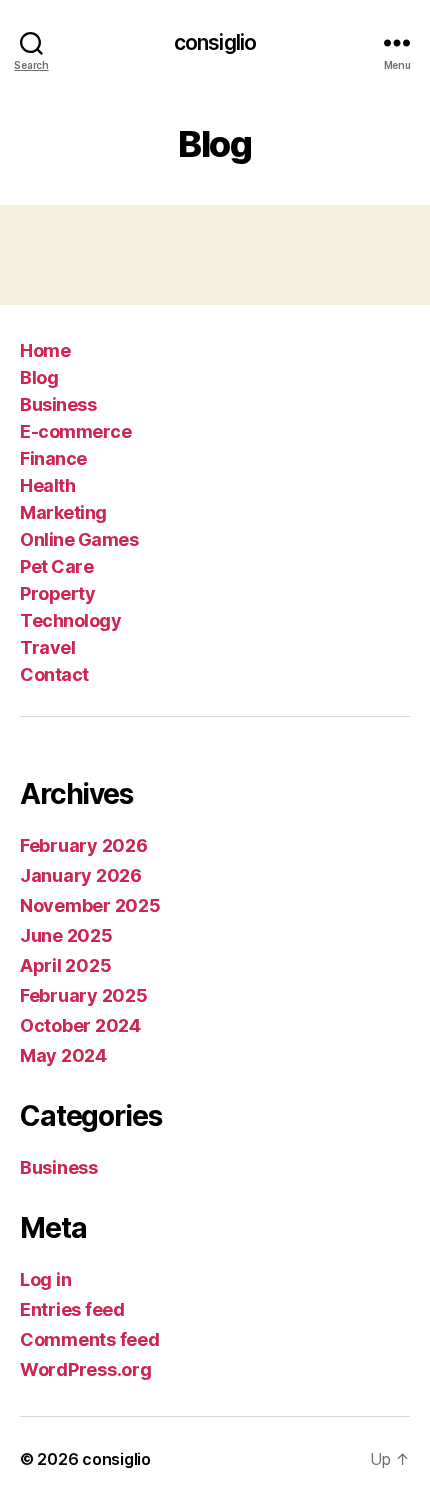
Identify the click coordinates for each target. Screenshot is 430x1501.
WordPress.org (86, 1369)
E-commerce (75, 431)
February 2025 (84, 995)
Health (47, 485)
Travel (47, 647)
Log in (45, 1279)
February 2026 (84, 845)
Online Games (79, 539)
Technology (70, 620)
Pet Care (56, 566)
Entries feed (72, 1309)
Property (57, 593)
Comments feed (90, 1339)
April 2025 (65, 965)
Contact (54, 674)
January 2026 (81, 875)
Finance (53, 458)
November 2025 (90, 905)
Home (45, 350)
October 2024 (80, 1025)
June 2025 (66, 935)
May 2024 (63, 1055)
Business (58, 404)
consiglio (215, 42)
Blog (39, 377)
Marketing (63, 512)
